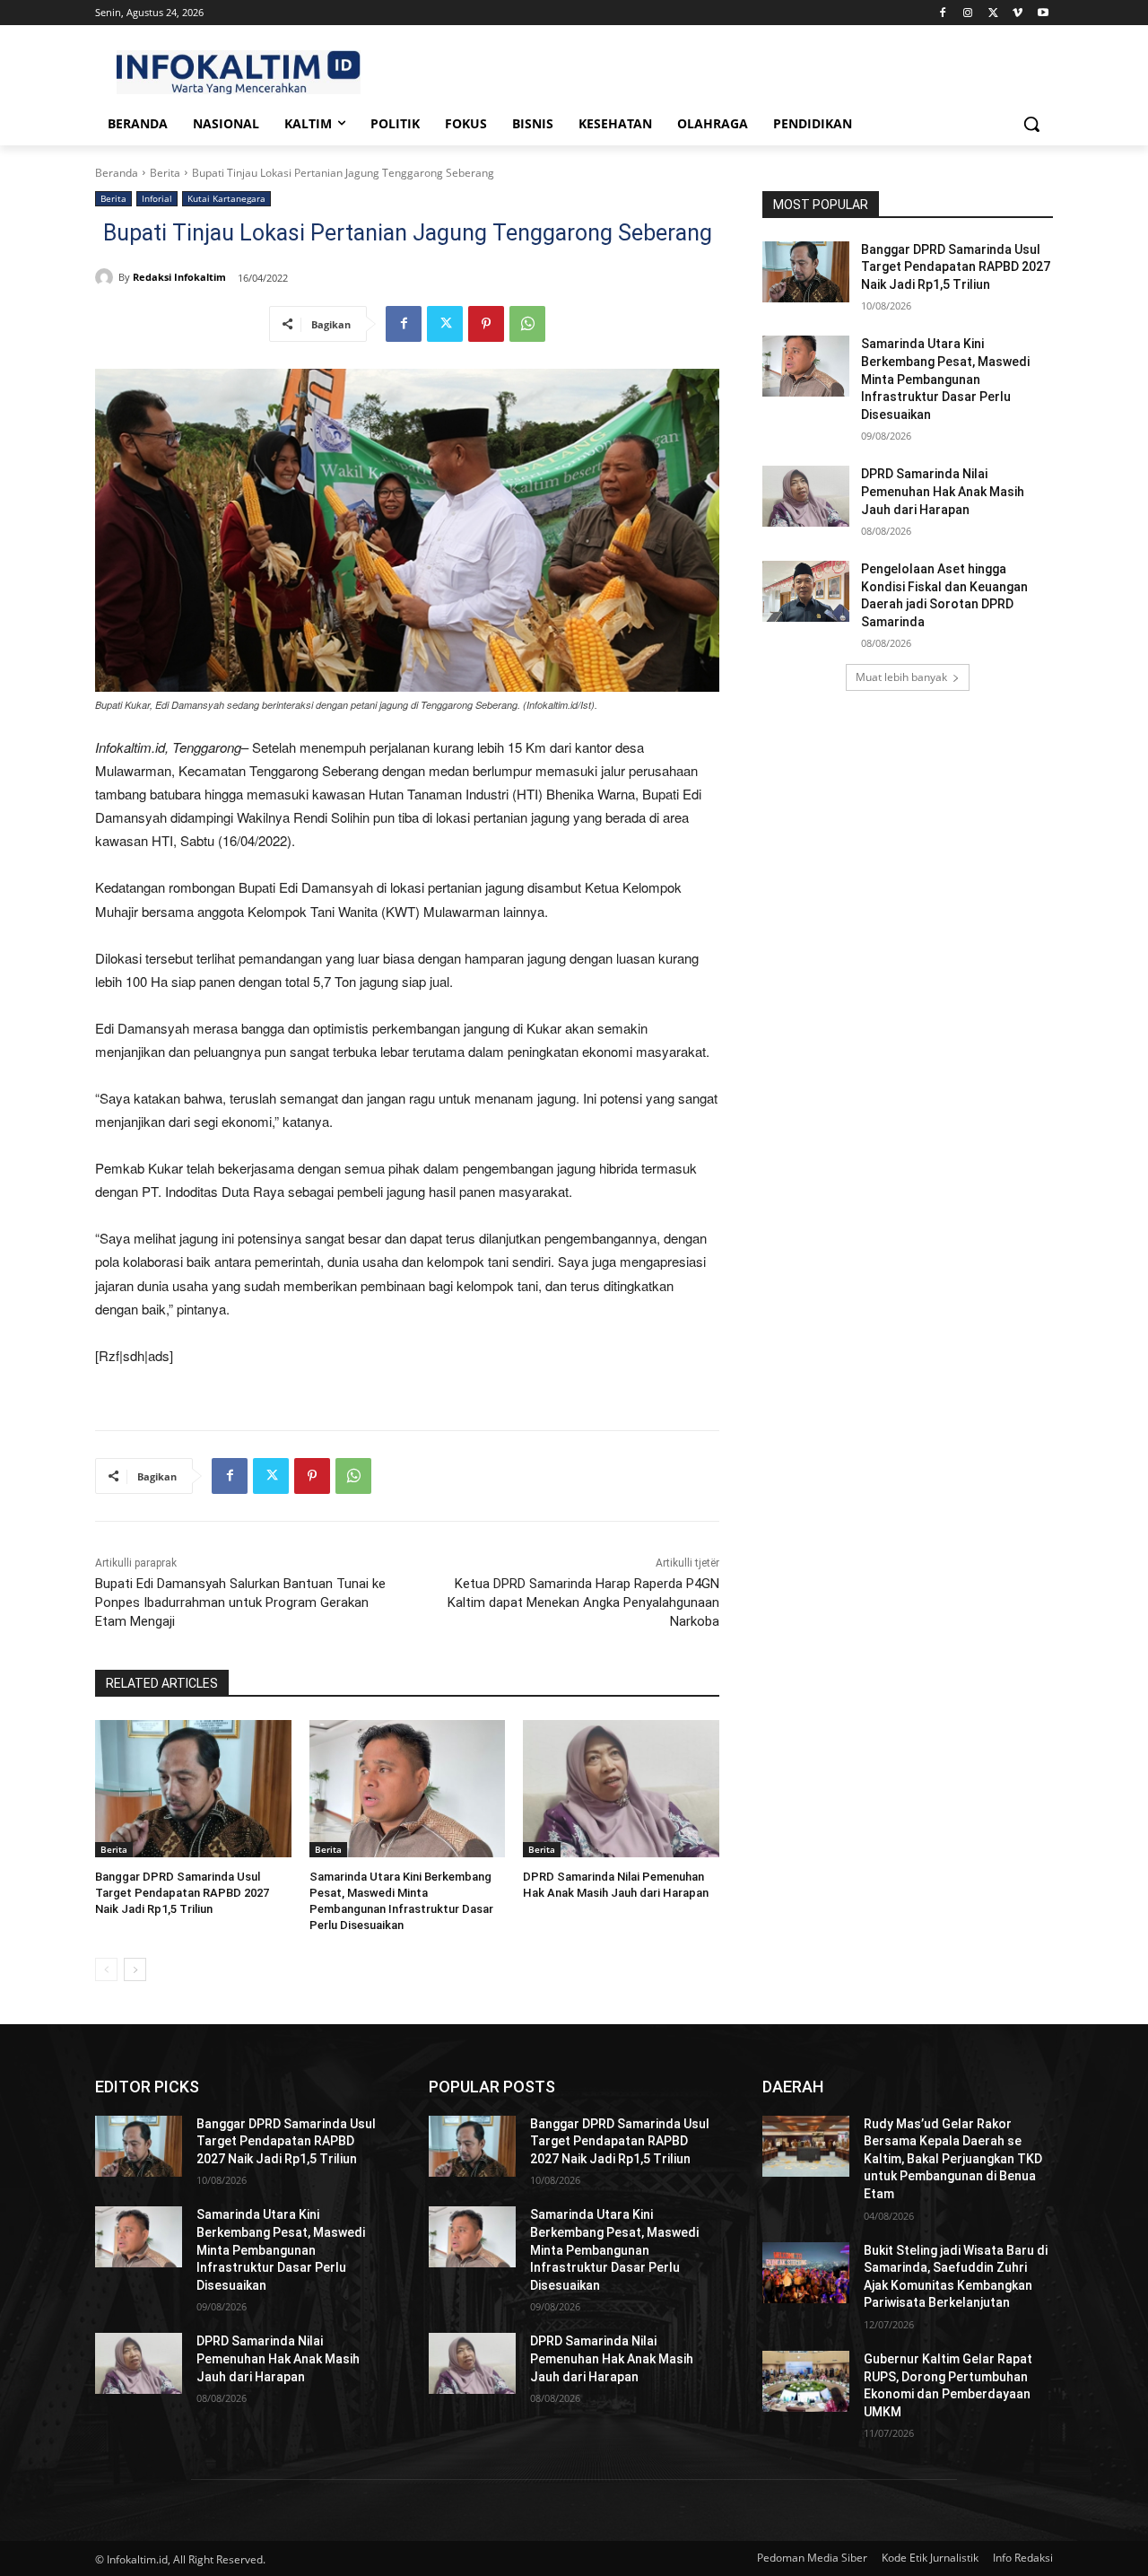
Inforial (157, 198)
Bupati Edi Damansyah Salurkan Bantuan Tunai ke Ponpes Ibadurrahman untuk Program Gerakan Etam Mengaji (240, 1602)
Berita (165, 173)
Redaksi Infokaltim (179, 277)
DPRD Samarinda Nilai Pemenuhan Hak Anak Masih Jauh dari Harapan (943, 491)
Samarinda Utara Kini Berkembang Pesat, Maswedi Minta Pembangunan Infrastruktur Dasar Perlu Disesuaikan (945, 379)
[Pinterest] (486, 324)
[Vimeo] (1018, 13)
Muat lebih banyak (901, 677)
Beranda (117, 173)
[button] (1031, 124)
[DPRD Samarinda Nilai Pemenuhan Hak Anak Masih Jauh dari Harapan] (621, 1789)
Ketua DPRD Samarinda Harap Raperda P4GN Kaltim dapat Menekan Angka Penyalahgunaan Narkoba (583, 1602)
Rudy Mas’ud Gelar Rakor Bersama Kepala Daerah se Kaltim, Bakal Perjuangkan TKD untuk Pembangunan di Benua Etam (953, 2159)
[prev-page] (106, 1969)
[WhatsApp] (527, 324)
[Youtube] (1043, 13)
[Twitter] (993, 13)
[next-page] (135, 1969)
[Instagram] (968, 13)
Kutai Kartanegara (226, 198)
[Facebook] (943, 13)
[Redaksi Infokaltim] (107, 277)
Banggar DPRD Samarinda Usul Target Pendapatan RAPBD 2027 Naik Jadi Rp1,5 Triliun (182, 1893)
